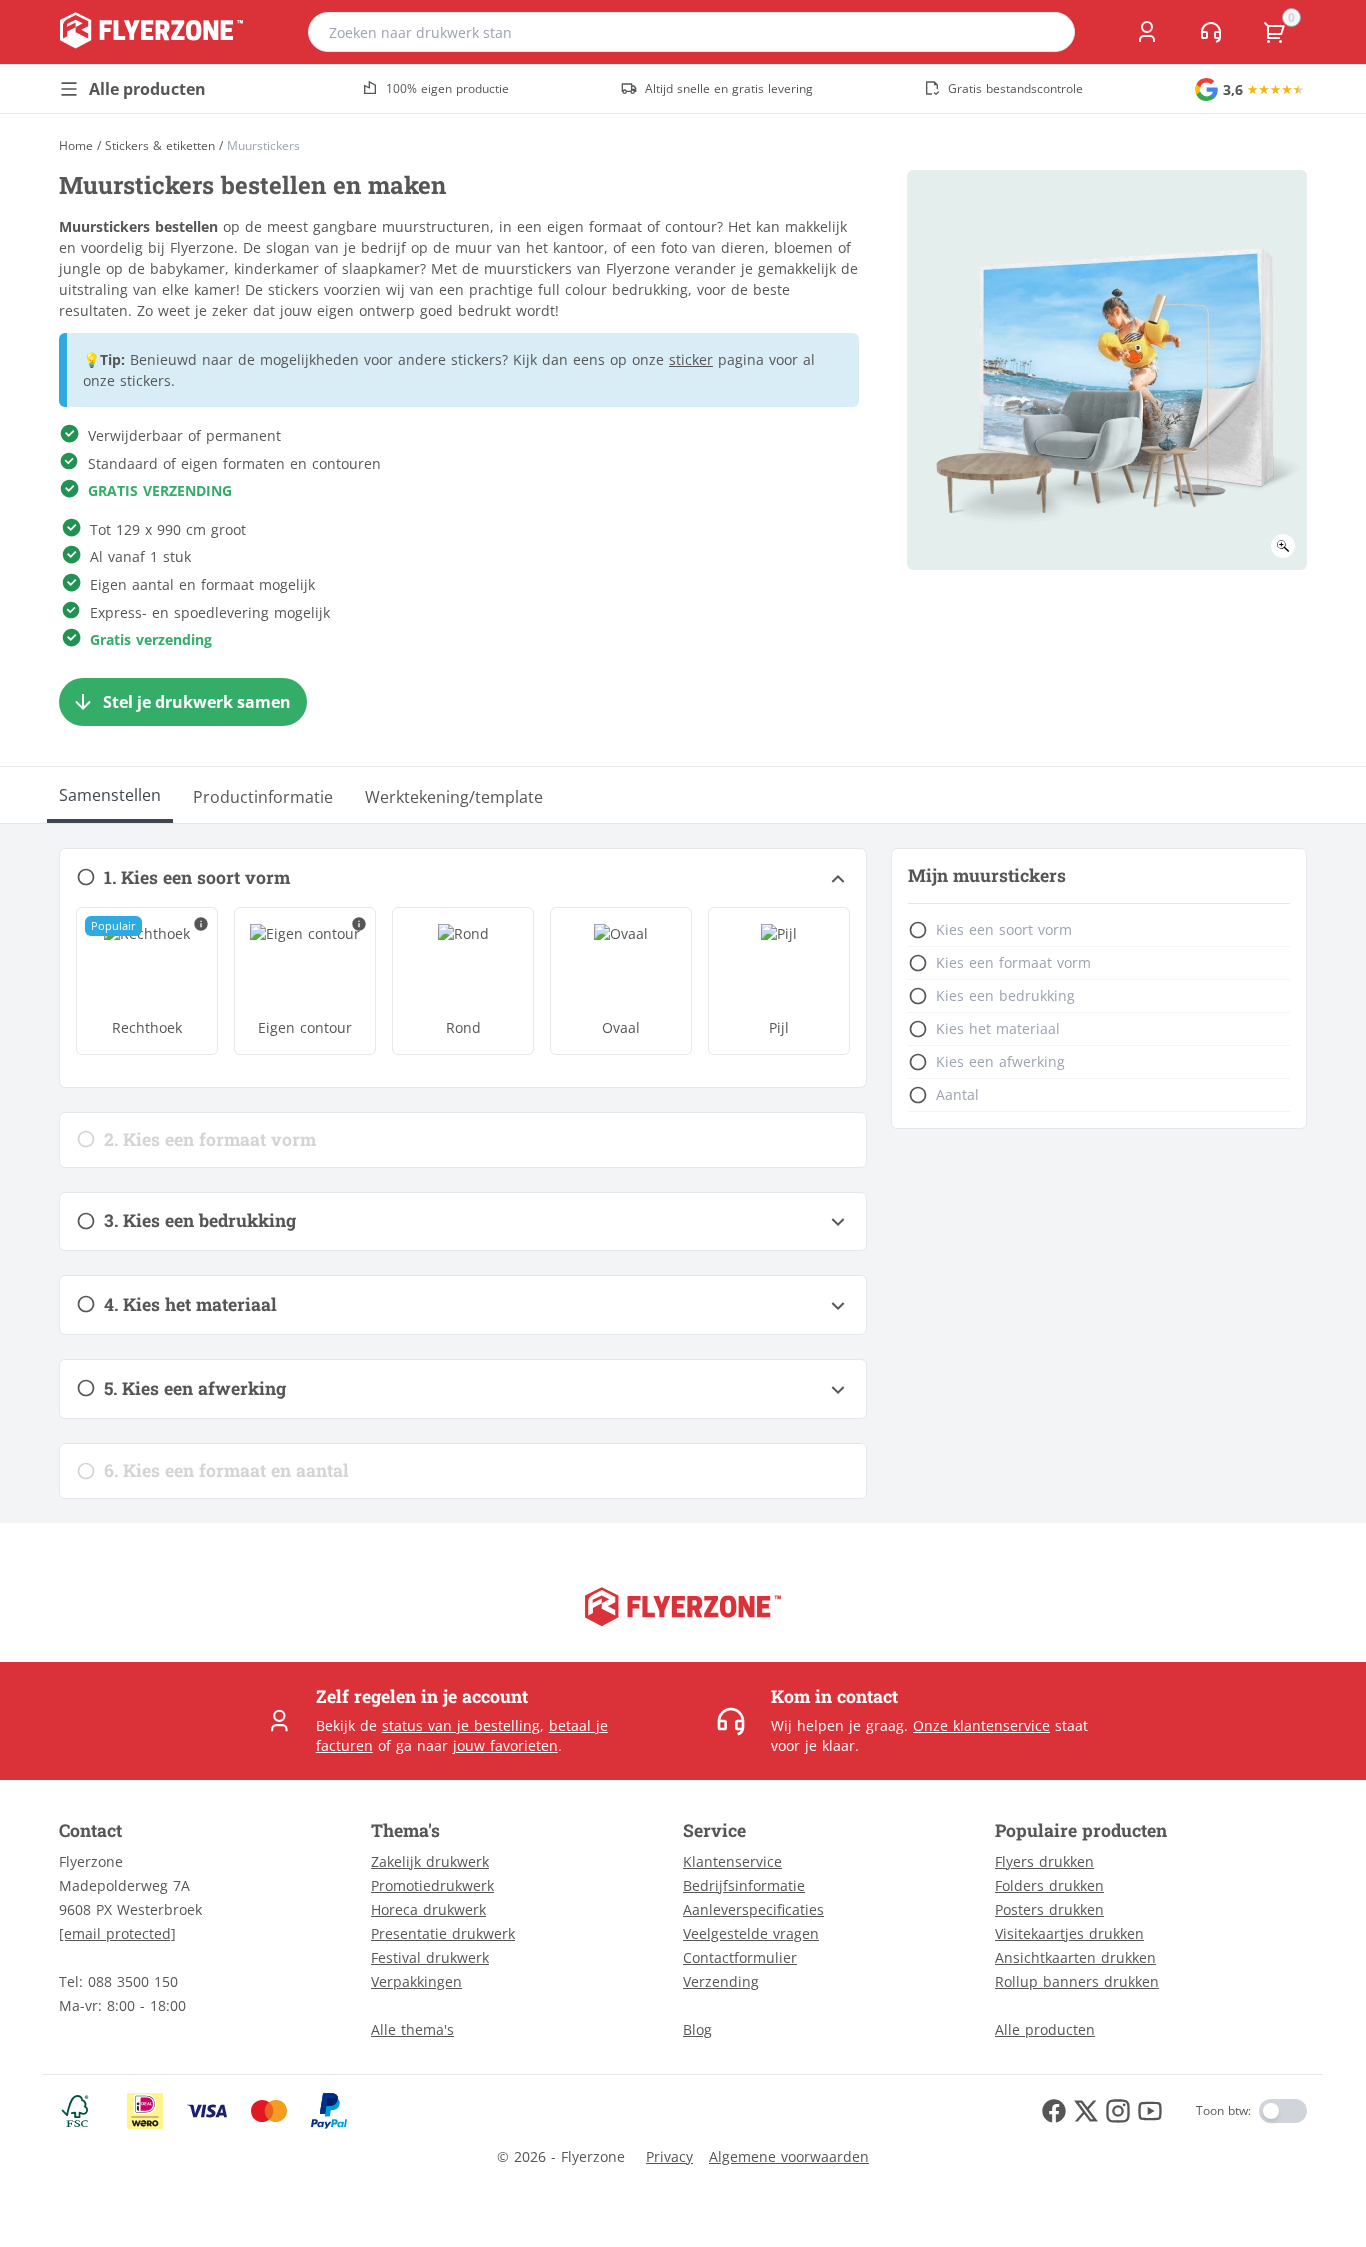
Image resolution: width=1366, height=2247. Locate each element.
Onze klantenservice (981, 1725)
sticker (691, 359)
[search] (1047, 32)
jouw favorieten (505, 1745)
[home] (151, 32)
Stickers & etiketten (160, 146)
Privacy (669, 2156)
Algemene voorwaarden (789, 2156)
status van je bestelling (461, 1725)
